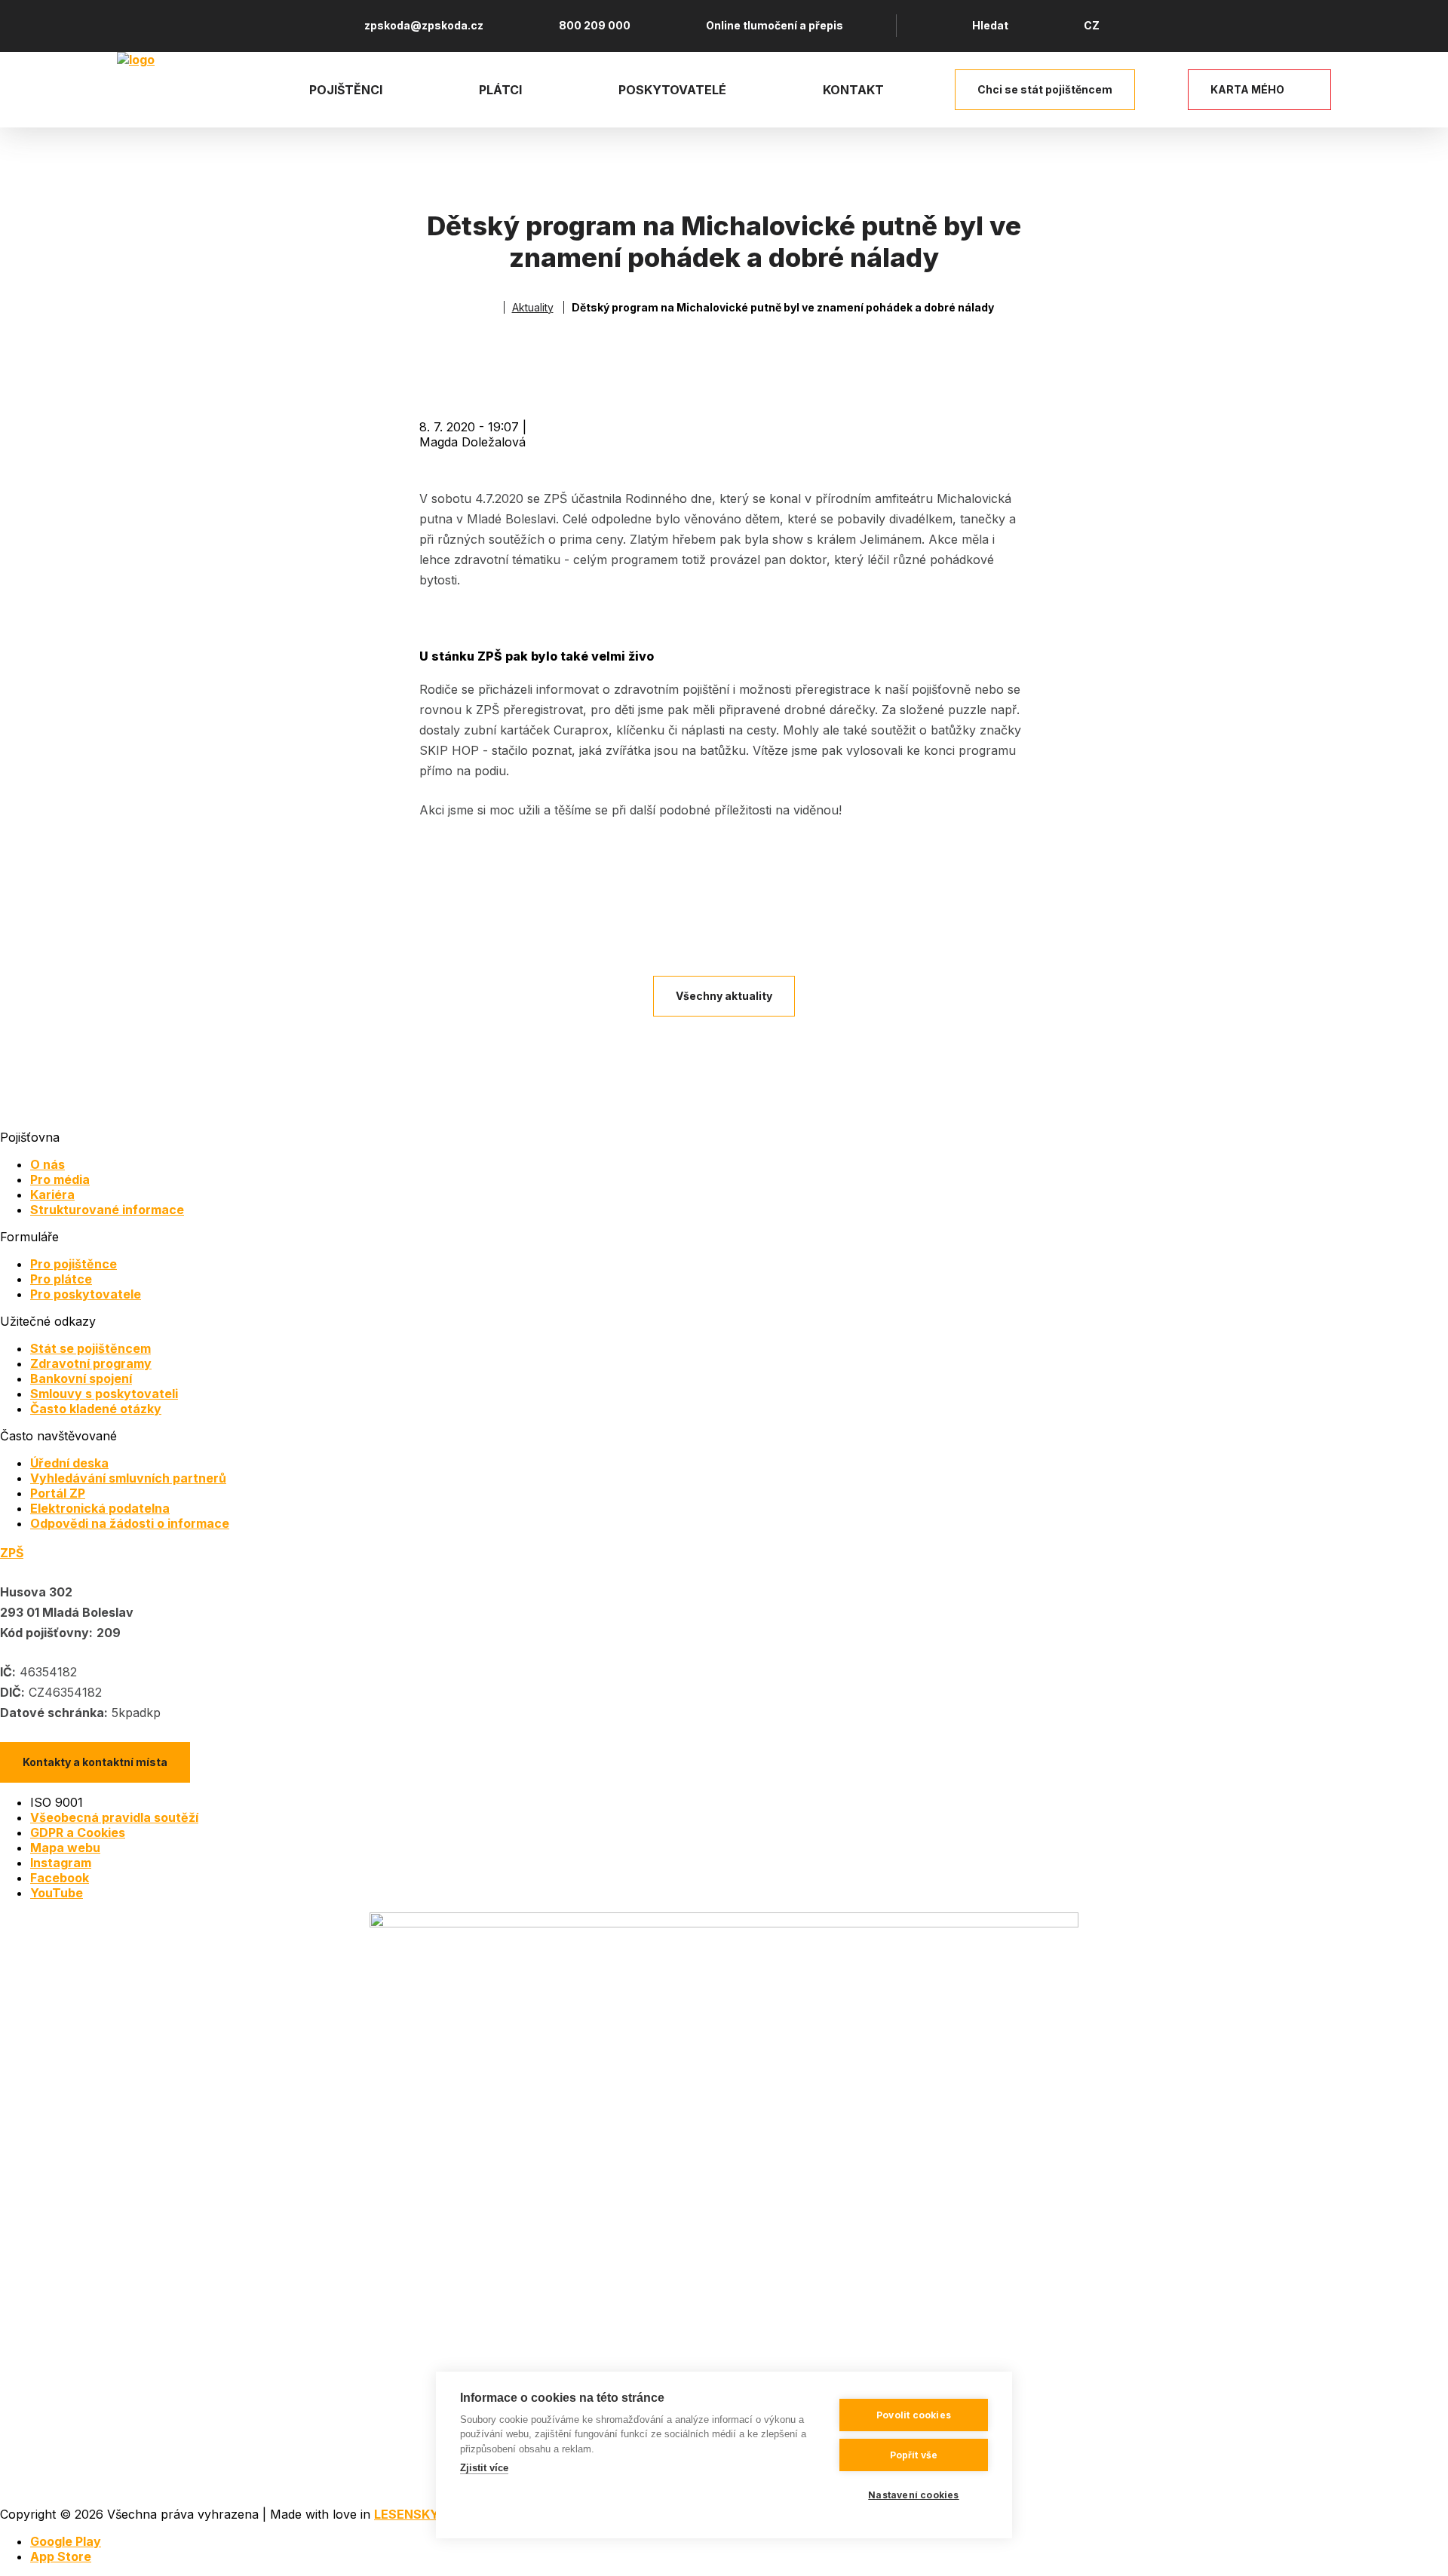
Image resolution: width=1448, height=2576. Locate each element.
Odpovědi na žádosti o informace (130, 1523)
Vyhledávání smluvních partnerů (128, 1478)
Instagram (61, 1863)
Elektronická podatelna (100, 1508)
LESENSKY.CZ (416, 2514)
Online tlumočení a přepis (775, 25)
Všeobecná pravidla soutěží (114, 1817)
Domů (489, 307)
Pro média (60, 1179)
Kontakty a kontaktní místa (95, 1762)
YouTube (57, 1893)
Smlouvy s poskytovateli (104, 1394)
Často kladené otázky (96, 1409)
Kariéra (52, 1194)
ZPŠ (12, 1553)
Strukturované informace (107, 1210)
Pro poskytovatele (86, 1294)
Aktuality (533, 307)
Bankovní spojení (81, 1378)
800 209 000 (595, 25)
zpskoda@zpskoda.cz (424, 25)
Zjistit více (484, 2468)
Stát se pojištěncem (90, 1348)
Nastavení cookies (913, 2495)
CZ (1092, 25)
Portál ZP (58, 1493)
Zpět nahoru (1417, 2545)
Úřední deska (69, 1463)
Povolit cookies (914, 2415)
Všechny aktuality (724, 996)
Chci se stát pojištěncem (1045, 89)
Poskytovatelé (672, 90)
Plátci (500, 90)
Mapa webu (65, 1848)
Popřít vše (914, 2455)
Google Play (66, 2541)
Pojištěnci (346, 90)
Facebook (60, 1878)
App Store (61, 2556)
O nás (48, 1164)
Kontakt (853, 90)
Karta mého (1247, 89)
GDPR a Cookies (78, 1832)
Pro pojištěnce (74, 1264)
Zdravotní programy (91, 1363)
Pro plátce (61, 1279)
